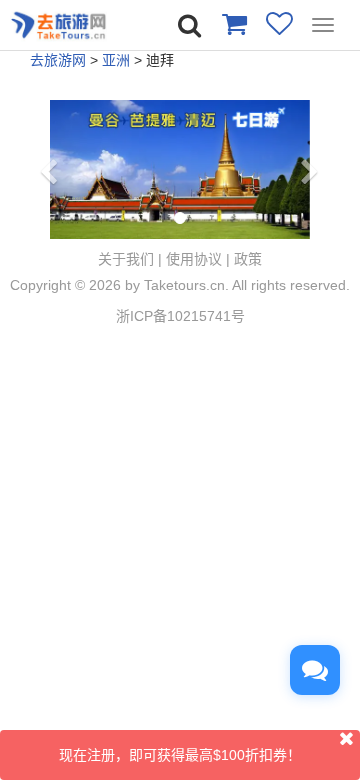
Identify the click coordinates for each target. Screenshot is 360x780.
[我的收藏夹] (279, 23)
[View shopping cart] (233, 23)
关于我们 (126, 259)
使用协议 (194, 259)
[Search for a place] (189, 25)
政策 (248, 259)
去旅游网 (58, 60)
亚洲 (116, 60)
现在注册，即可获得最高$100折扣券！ (180, 755)
